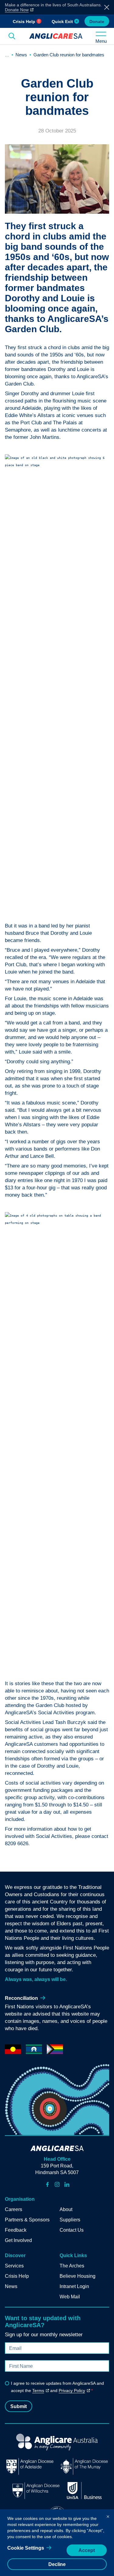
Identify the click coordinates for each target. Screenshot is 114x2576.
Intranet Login (74, 2286)
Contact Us (72, 2230)
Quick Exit (62, 22)
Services (14, 2266)
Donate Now (17, 10)
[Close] (108, 2515)
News (21, 55)
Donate (97, 22)
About (66, 2209)
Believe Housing (78, 2276)
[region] (57, 2543)
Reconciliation (21, 1998)
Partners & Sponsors (27, 2220)
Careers (14, 2209)
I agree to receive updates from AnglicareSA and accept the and (57, 2387)
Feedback (16, 2230)
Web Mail (70, 2297)
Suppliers (70, 2220)
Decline (57, 2564)
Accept (87, 2550)
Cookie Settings (26, 2548)
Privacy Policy (72, 2391)
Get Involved (18, 2240)
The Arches (72, 2266)
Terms (38, 2391)
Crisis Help (24, 22)
